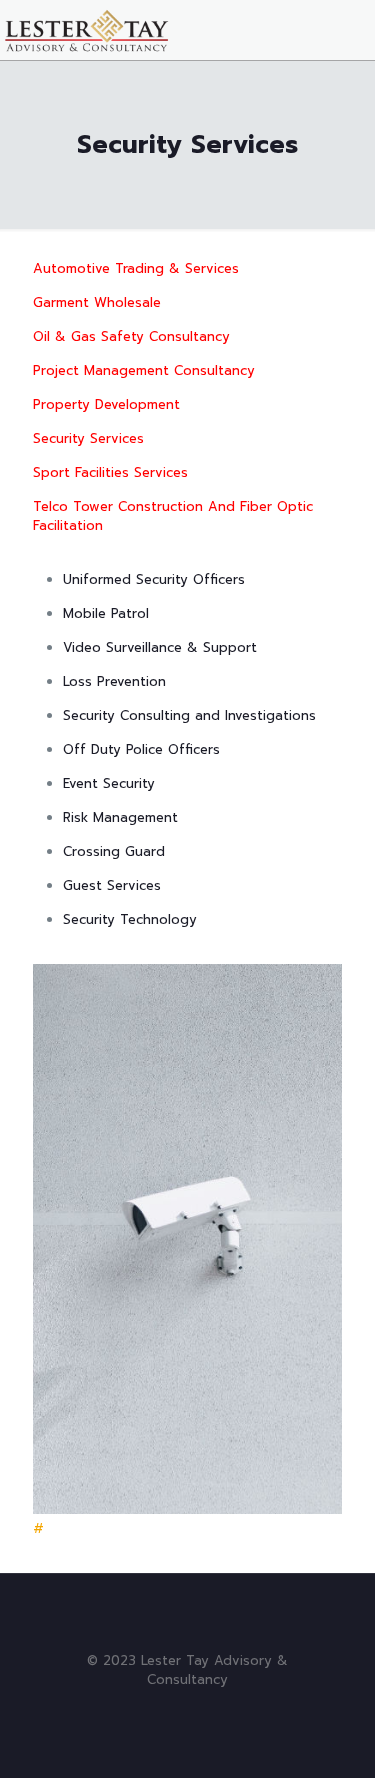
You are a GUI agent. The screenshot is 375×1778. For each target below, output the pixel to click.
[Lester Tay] (87, 30)
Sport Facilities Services (110, 472)
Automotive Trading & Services (136, 268)
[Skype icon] (156, 1708)
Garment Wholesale (97, 302)
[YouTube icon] (198, 1708)
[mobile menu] (348, 30)
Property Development (106, 404)
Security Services (88, 438)
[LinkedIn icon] (219, 1708)
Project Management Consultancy (144, 370)
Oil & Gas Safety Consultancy (131, 336)
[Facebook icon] (177, 1708)
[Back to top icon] (188, 1615)
